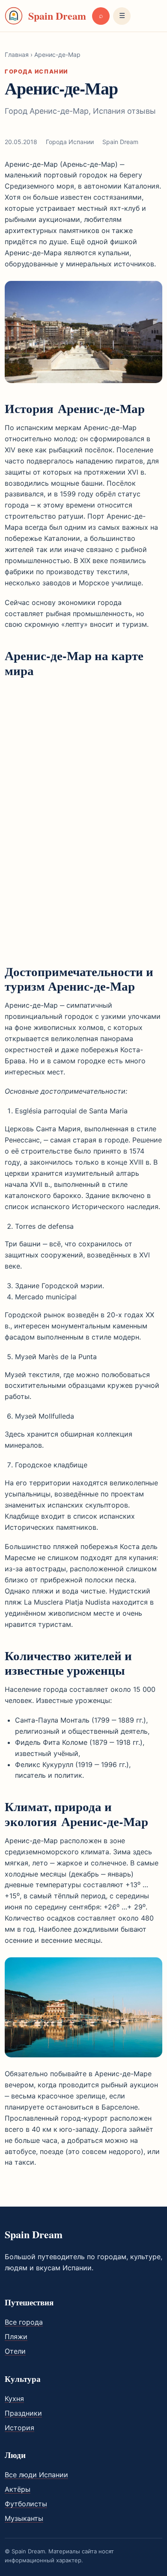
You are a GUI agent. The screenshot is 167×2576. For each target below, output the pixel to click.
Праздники (23, 2413)
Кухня (14, 2399)
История (19, 2428)
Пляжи (16, 2337)
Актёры (18, 2489)
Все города (24, 2322)
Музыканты (24, 2518)
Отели (15, 2351)
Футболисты (26, 2504)
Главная (17, 55)
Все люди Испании (36, 2475)
